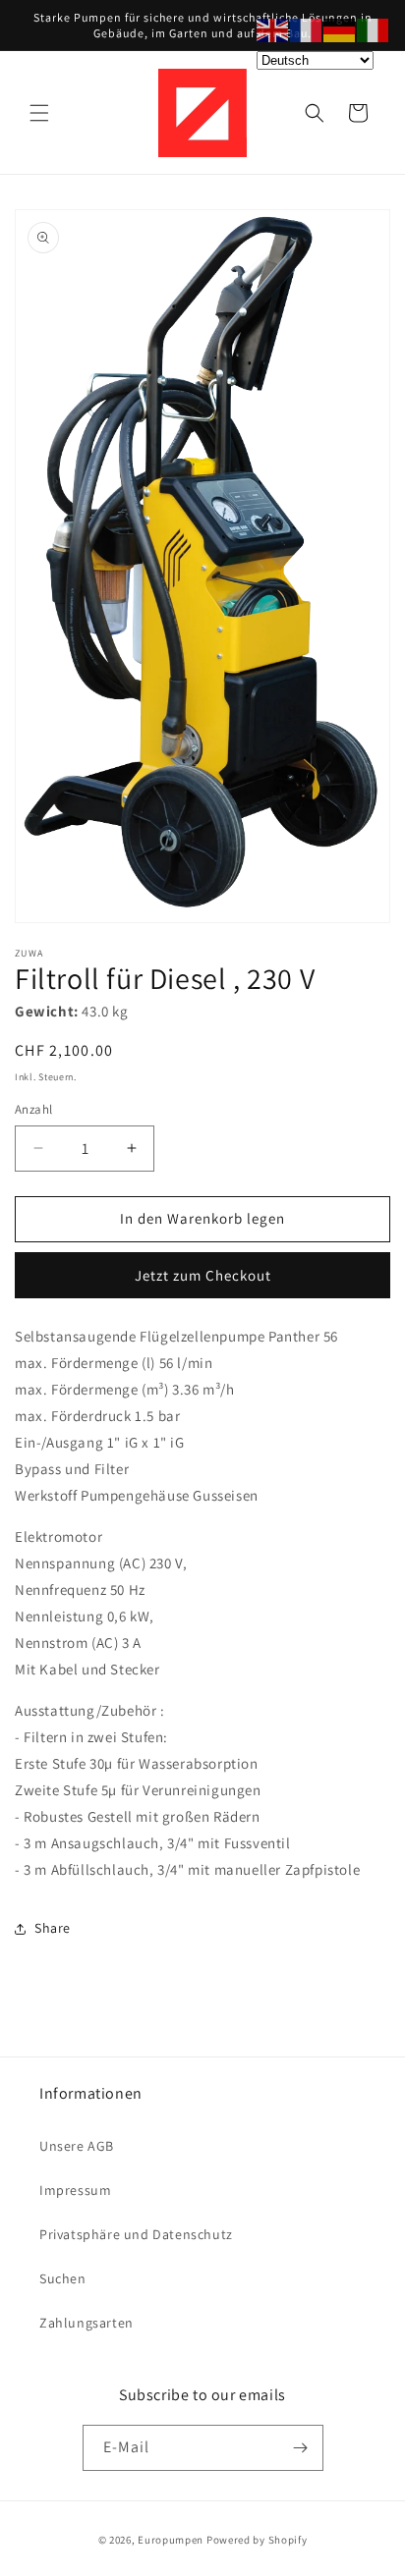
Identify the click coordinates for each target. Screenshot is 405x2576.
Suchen (63, 2278)
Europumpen (171, 2540)
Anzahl (33, 1109)
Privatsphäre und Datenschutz (136, 2234)
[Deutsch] (340, 29)
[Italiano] (374, 29)
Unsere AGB (77, 2146)
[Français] (307, 29)
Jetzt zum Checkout (203, 1275)
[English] (273, 29)
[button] (39, 113)
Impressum (75, 2190)
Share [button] (53, 1928)
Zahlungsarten (87, 2323)
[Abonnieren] (301, 2448)
